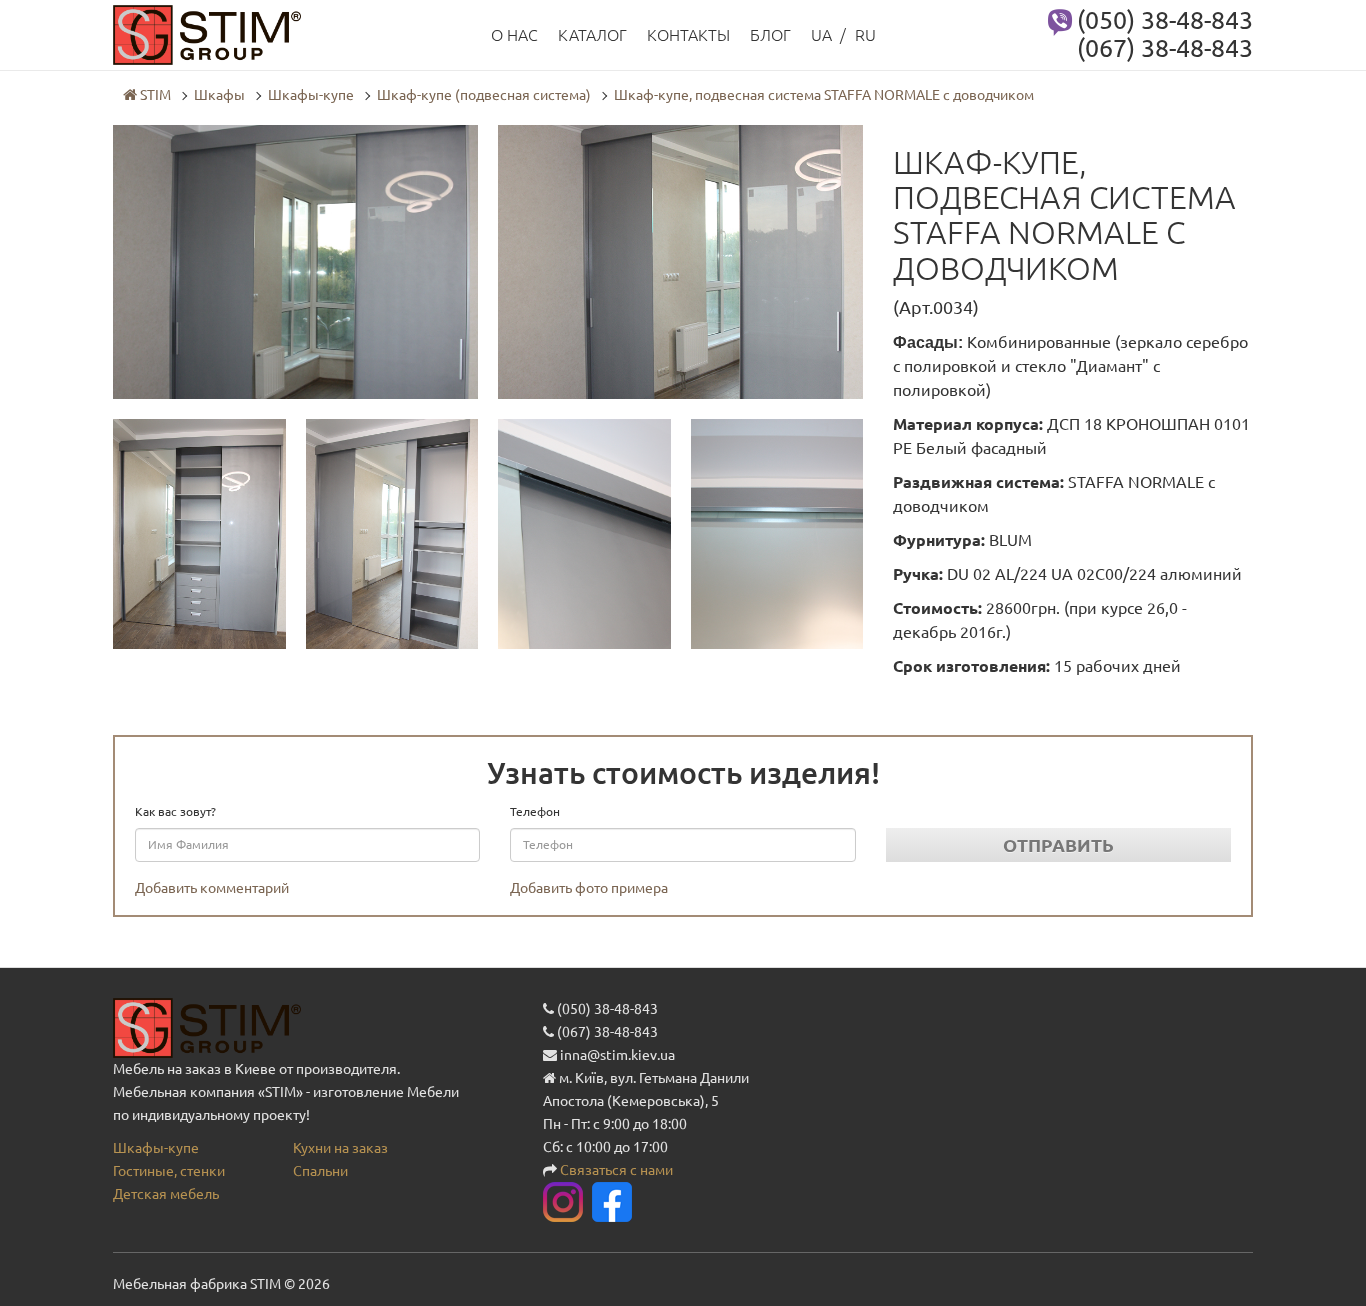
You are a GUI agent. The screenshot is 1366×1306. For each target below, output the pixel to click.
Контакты (688, 35)
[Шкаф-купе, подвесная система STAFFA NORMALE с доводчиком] (295, 261)
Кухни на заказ (340, 1148)
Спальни (320, 1171)
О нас (514, 35)
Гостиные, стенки (169, 1171)
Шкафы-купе (311, 95)
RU (865, 35)
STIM (154, 95)
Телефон (535, 811)
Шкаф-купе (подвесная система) (484, 95)
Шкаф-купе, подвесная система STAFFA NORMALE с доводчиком (824, 95)
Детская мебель (166, 1194)
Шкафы (219, 95)
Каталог (592, 35)
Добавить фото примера (589, 888)
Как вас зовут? (175, 811)
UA (821, 35)
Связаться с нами (616, 1170)
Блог (770, 35)
